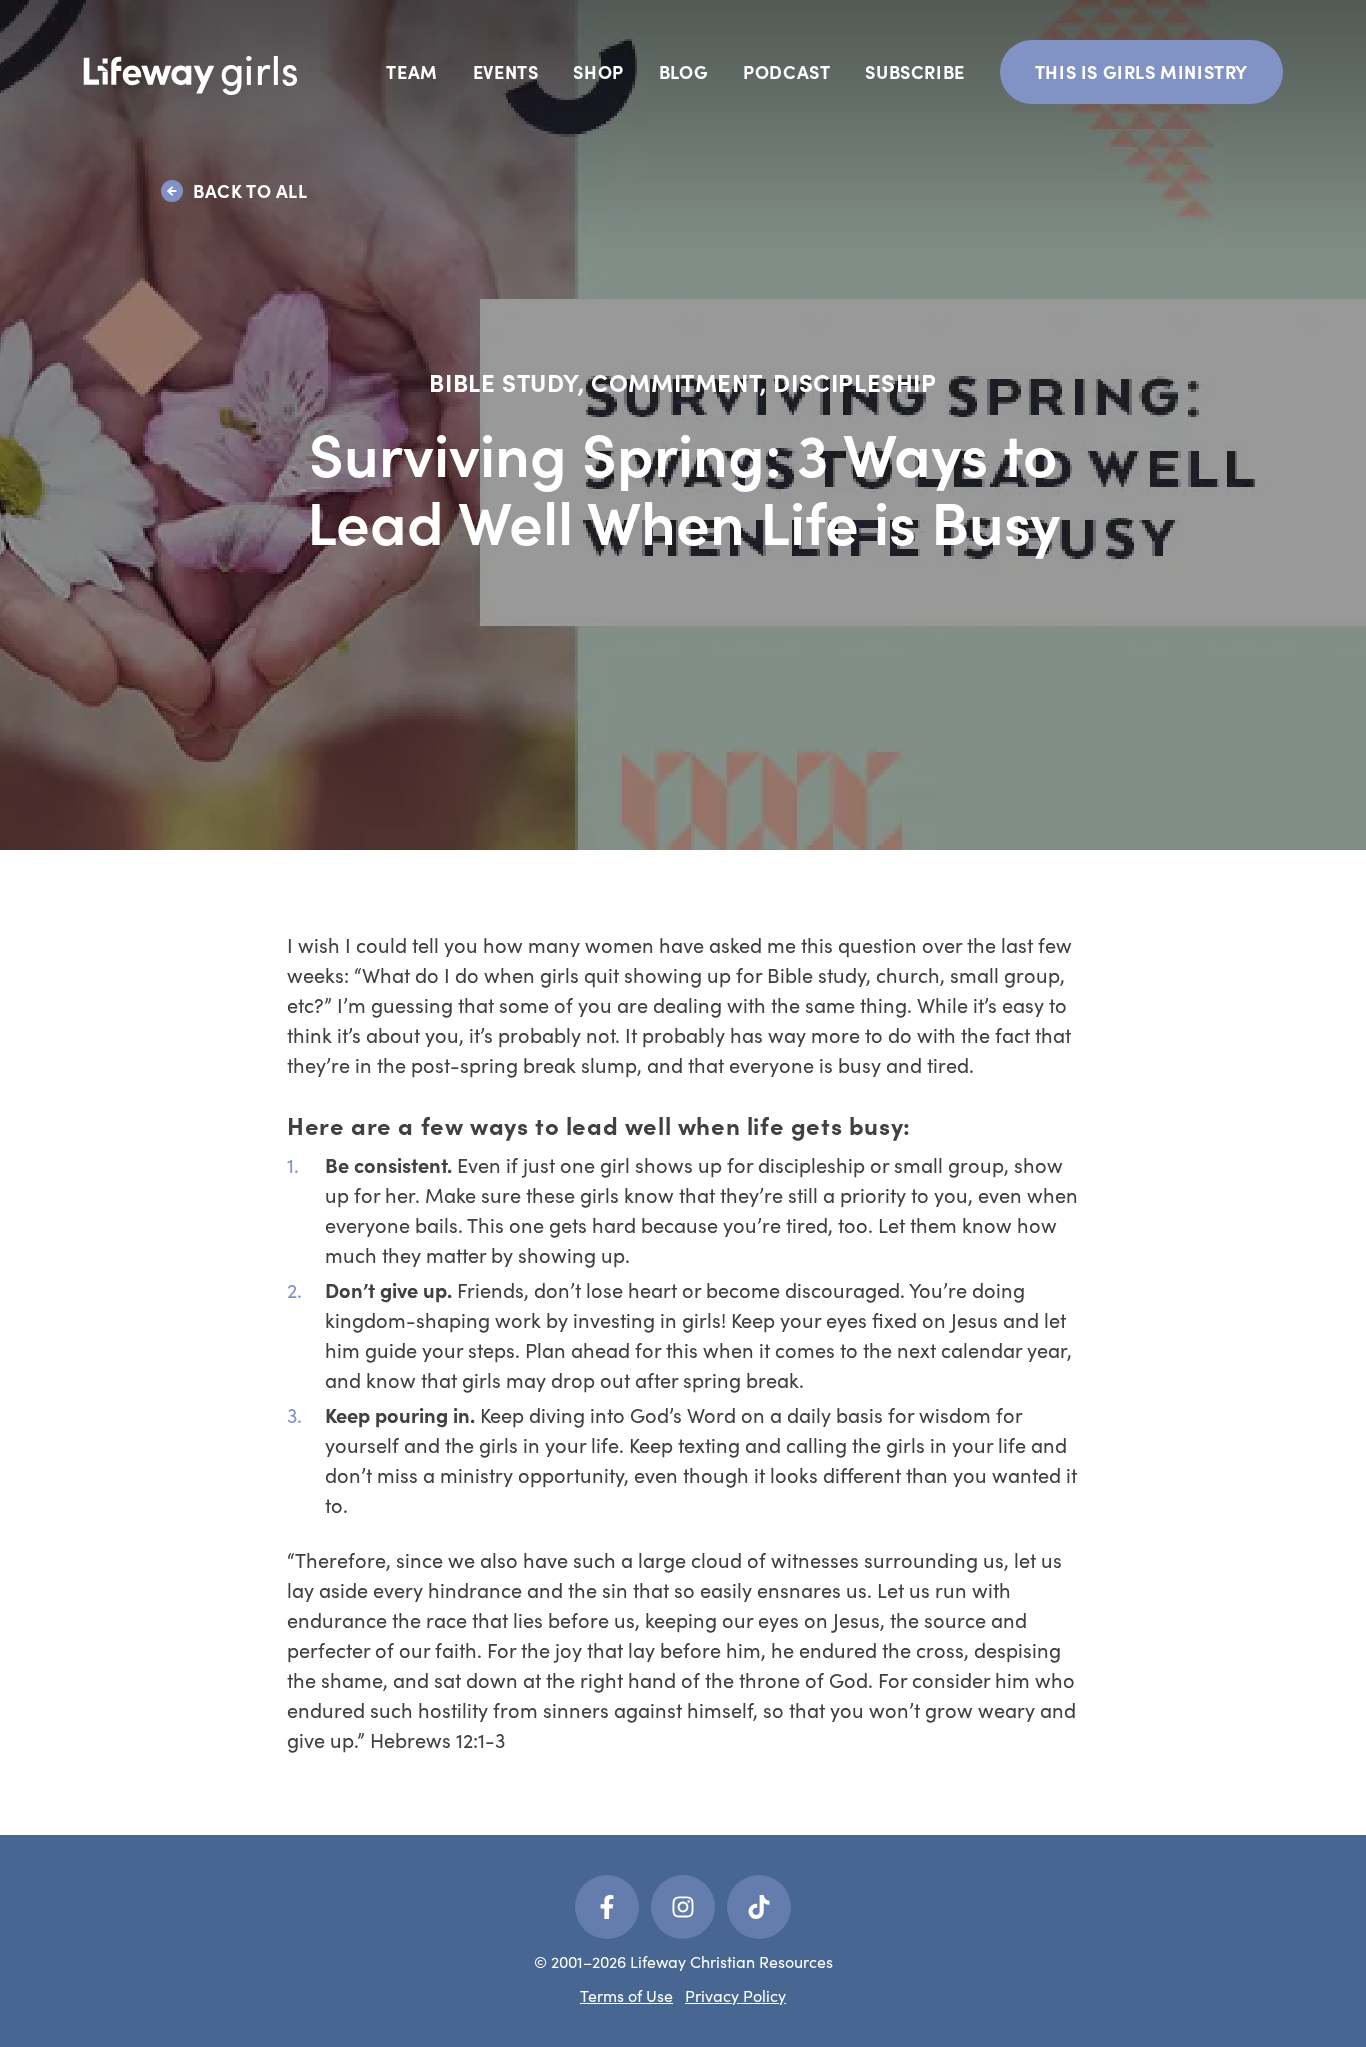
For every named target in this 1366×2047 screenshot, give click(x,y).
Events (506, 71)
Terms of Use (626, 1995)
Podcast (786, 71)
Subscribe (914, 71)
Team (411, 71)
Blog (683, 71)
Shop (598, 71)
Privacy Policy (735, 1995)
